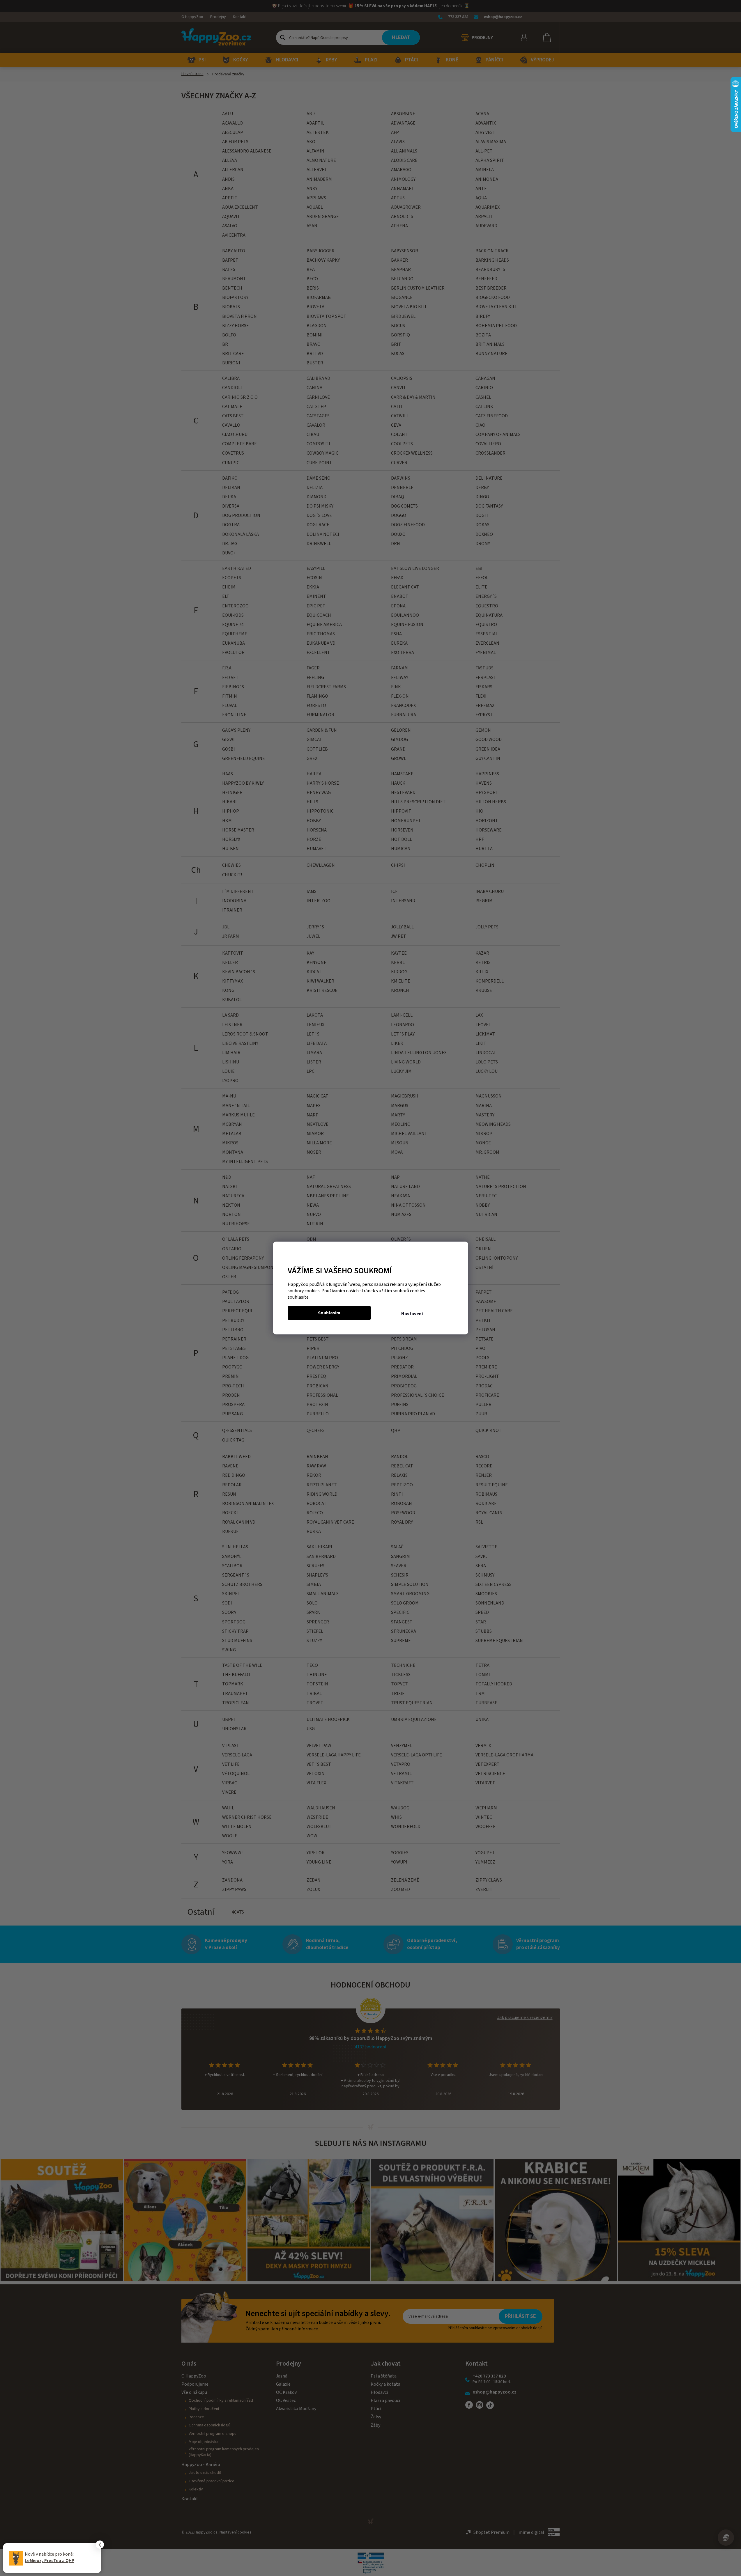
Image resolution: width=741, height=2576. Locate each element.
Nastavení (412, 1314)
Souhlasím (329, 1313)
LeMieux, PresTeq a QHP (49, 2561)
